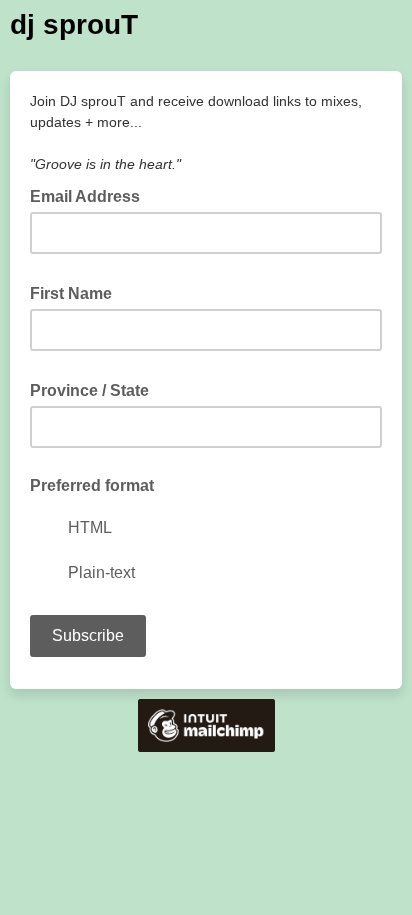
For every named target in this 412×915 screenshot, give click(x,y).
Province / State (95, 389)
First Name (77, 292)
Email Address (91, 195)
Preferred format (92, 485)
